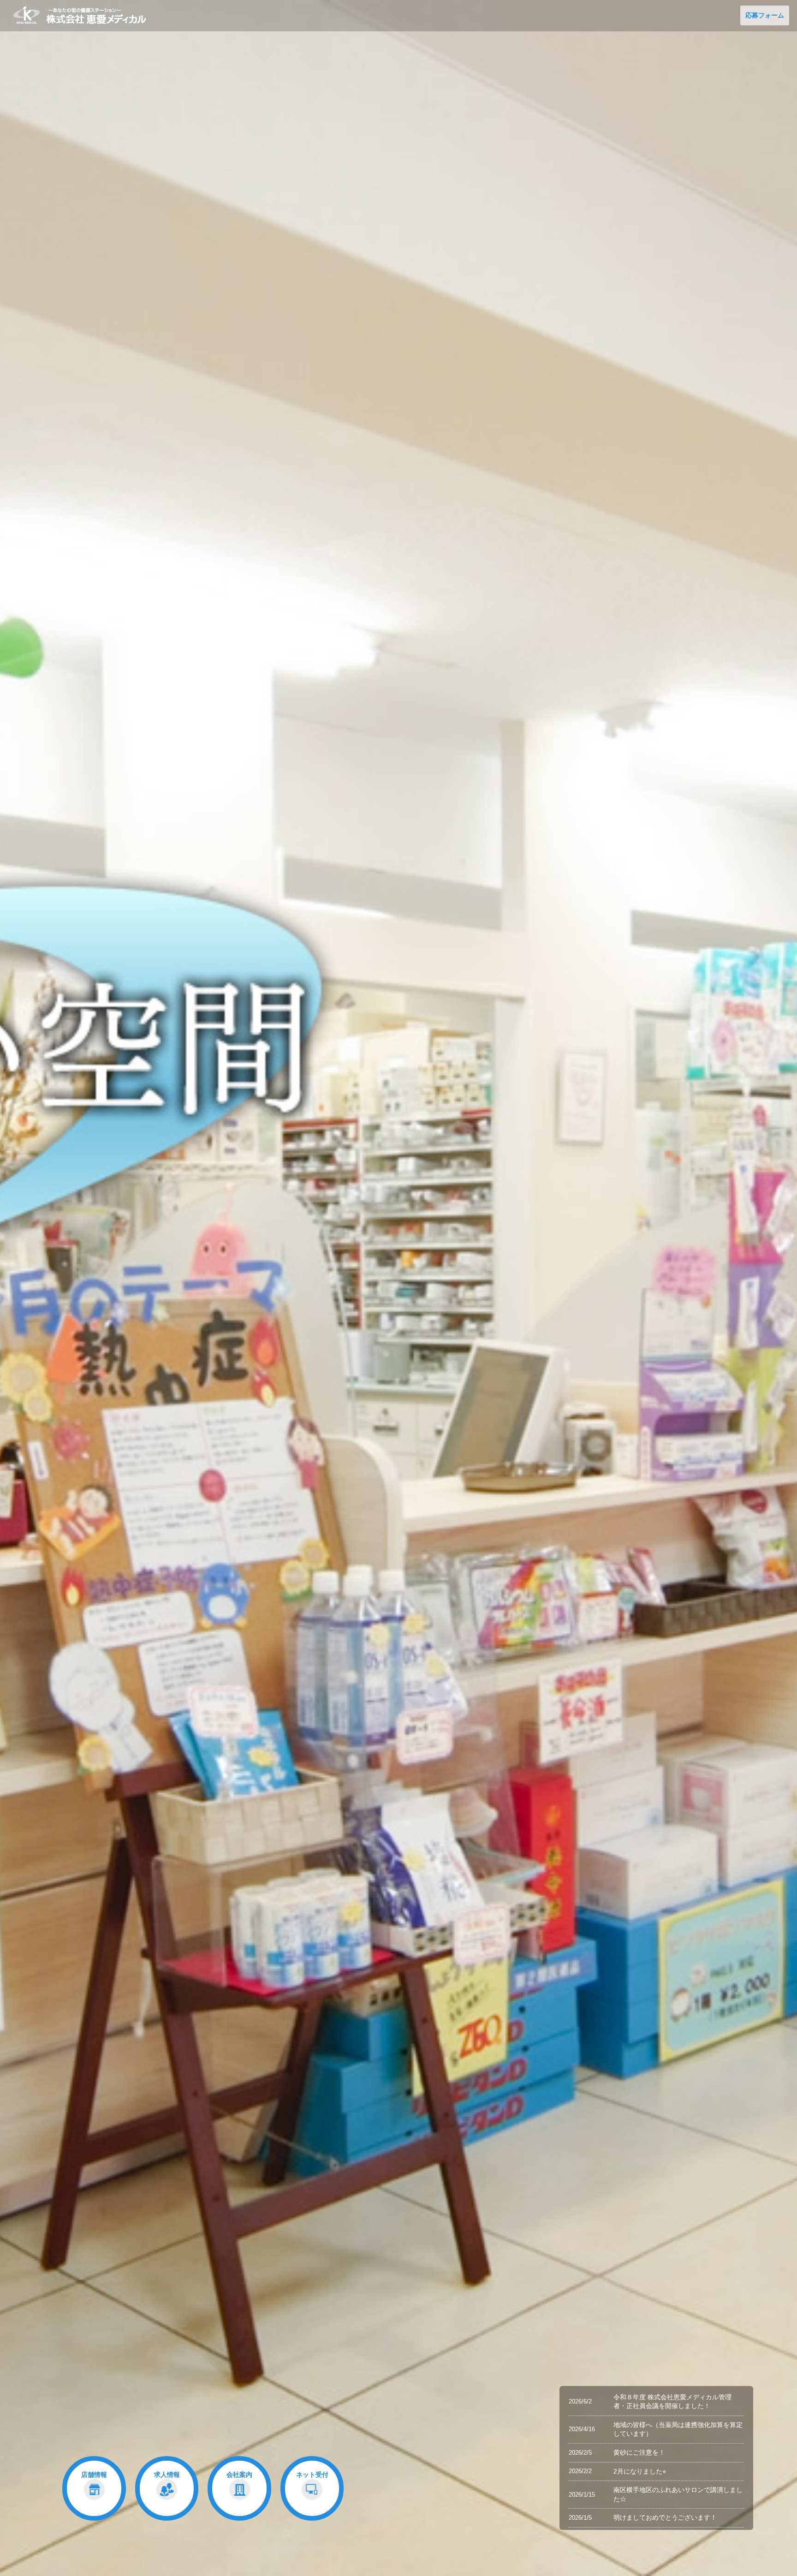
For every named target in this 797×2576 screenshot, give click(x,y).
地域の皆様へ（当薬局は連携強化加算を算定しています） (678, 2429)
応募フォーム (765, 15)
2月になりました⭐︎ (640, 2471)
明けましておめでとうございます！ (665, 2517)
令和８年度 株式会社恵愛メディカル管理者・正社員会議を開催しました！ (672, 2402)
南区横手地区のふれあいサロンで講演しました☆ (678, 2494)
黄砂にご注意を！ (639, 2452)
